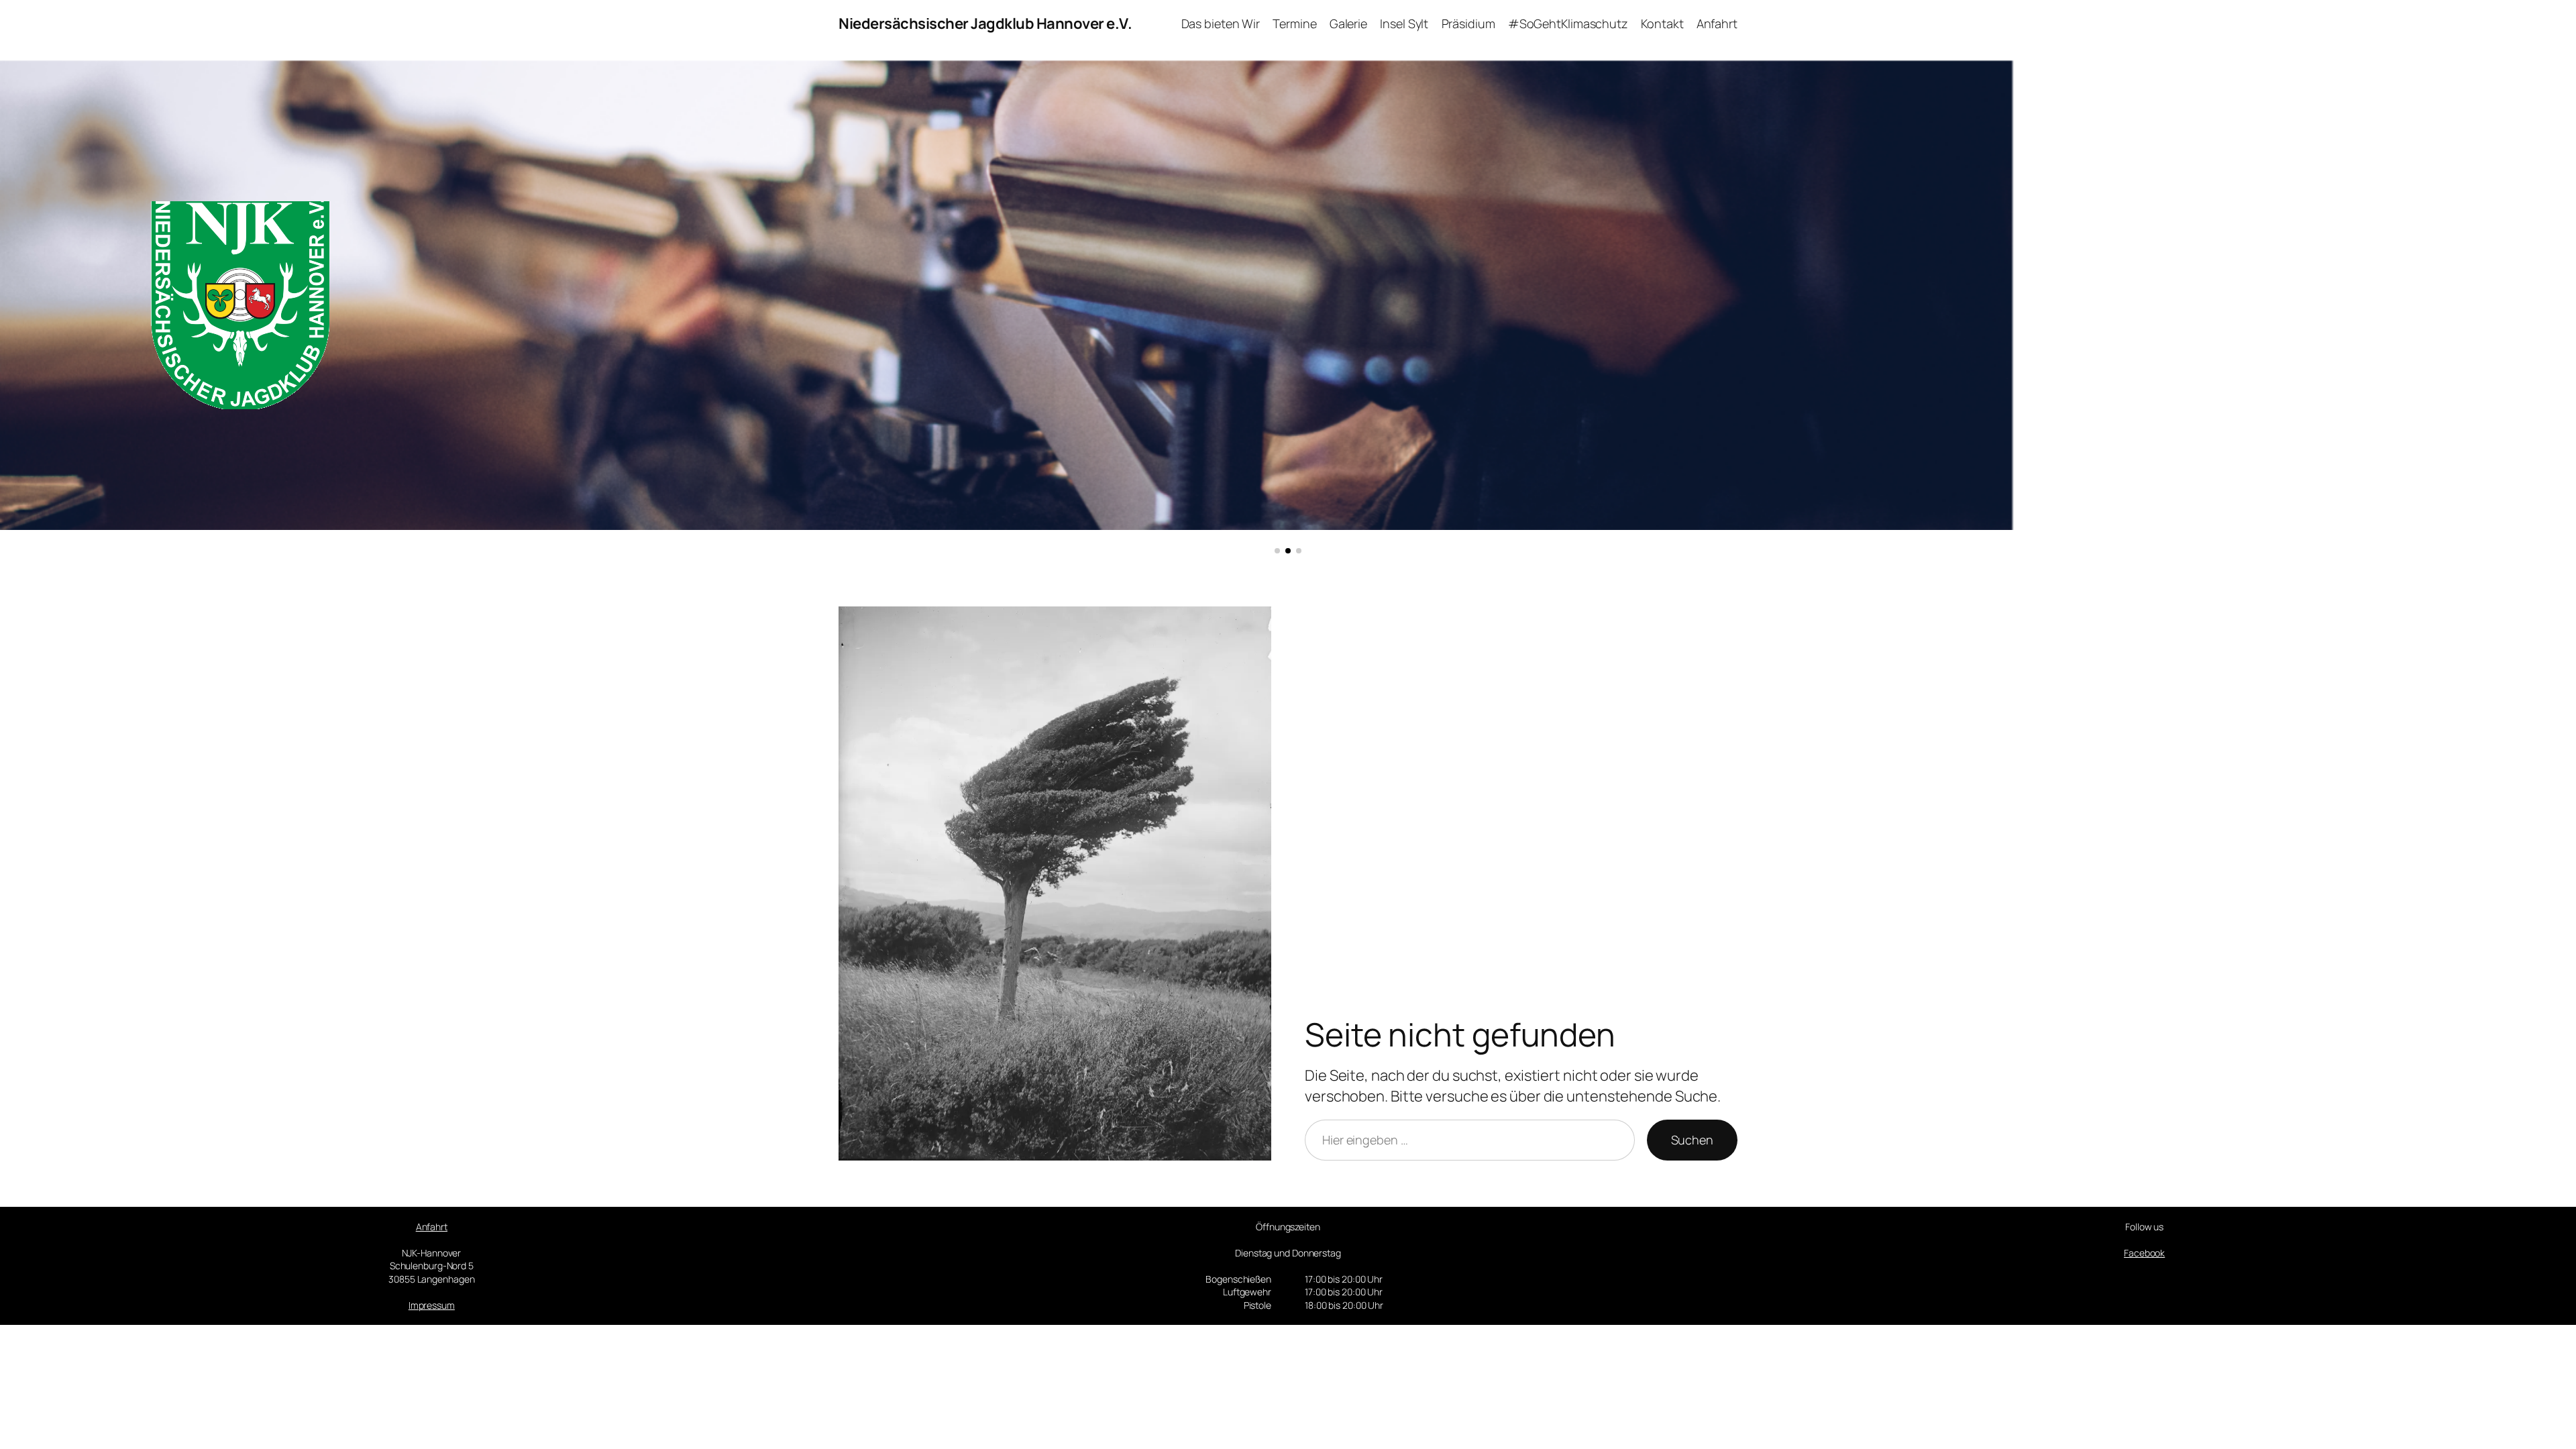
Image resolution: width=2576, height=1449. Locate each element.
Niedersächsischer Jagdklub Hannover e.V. (985, 23)
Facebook (2144, 1253)
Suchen (1692, 1140)
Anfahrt (432, 1227)
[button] (1277, 551)
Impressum (432, 1305)
